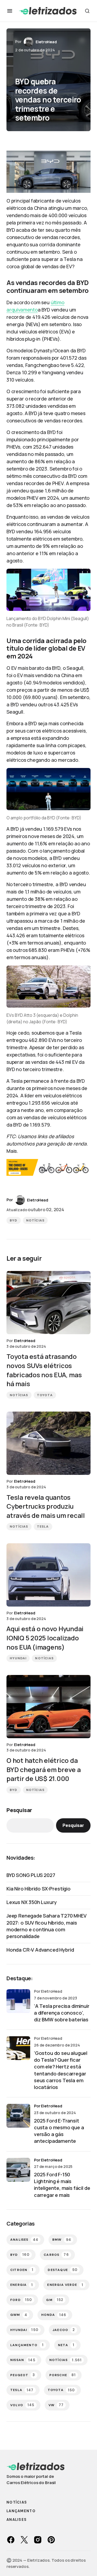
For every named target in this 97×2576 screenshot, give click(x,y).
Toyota (45, 1395)
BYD (14, 1220)
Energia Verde (65, 2285)
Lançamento (27, 2345)
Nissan (23, 2360)
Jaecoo (64, 2330)
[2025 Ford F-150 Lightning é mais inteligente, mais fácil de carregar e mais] (18, 2170)
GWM (19, 2315)
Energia (22, 2285)
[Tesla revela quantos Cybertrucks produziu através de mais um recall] (48, 1443)
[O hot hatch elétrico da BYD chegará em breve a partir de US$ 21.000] (48, 1707)
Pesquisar (19, 1810)
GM (55, 2300)
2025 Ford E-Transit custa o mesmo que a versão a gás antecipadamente (59, 2131)
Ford (21, 2300)
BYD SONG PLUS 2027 (31, 1875)
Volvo (22, 2405)
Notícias (35, 1220)
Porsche (63, 2375)
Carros (56, 2255)
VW (56, 2405)
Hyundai (18, 1658)
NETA (66, 2345)
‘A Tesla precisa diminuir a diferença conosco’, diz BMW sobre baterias (62, 2013)
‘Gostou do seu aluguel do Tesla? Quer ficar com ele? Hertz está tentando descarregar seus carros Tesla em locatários (61, 2070)
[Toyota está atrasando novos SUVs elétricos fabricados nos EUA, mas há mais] (48, 1303)
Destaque (63, 2270)
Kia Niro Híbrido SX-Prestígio (39, 1889)
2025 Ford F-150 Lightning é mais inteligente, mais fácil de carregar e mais (62, 2185)
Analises (24, 2240)
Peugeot (23, 2375)
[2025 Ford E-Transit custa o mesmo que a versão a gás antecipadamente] (18, 2116)
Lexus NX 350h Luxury (32, 1902)
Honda (54, 2315)
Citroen (22, 2270)
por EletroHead (48, 2106)
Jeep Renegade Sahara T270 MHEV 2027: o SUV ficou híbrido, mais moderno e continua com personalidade (46, 1926)
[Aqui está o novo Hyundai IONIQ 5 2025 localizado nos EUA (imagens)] (48, 1575)
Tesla (43, 1527)
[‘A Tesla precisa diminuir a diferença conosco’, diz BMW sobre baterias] (18, 2001)
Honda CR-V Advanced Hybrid (40, 1950)
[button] (10, 11)
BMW (62, 2240)
